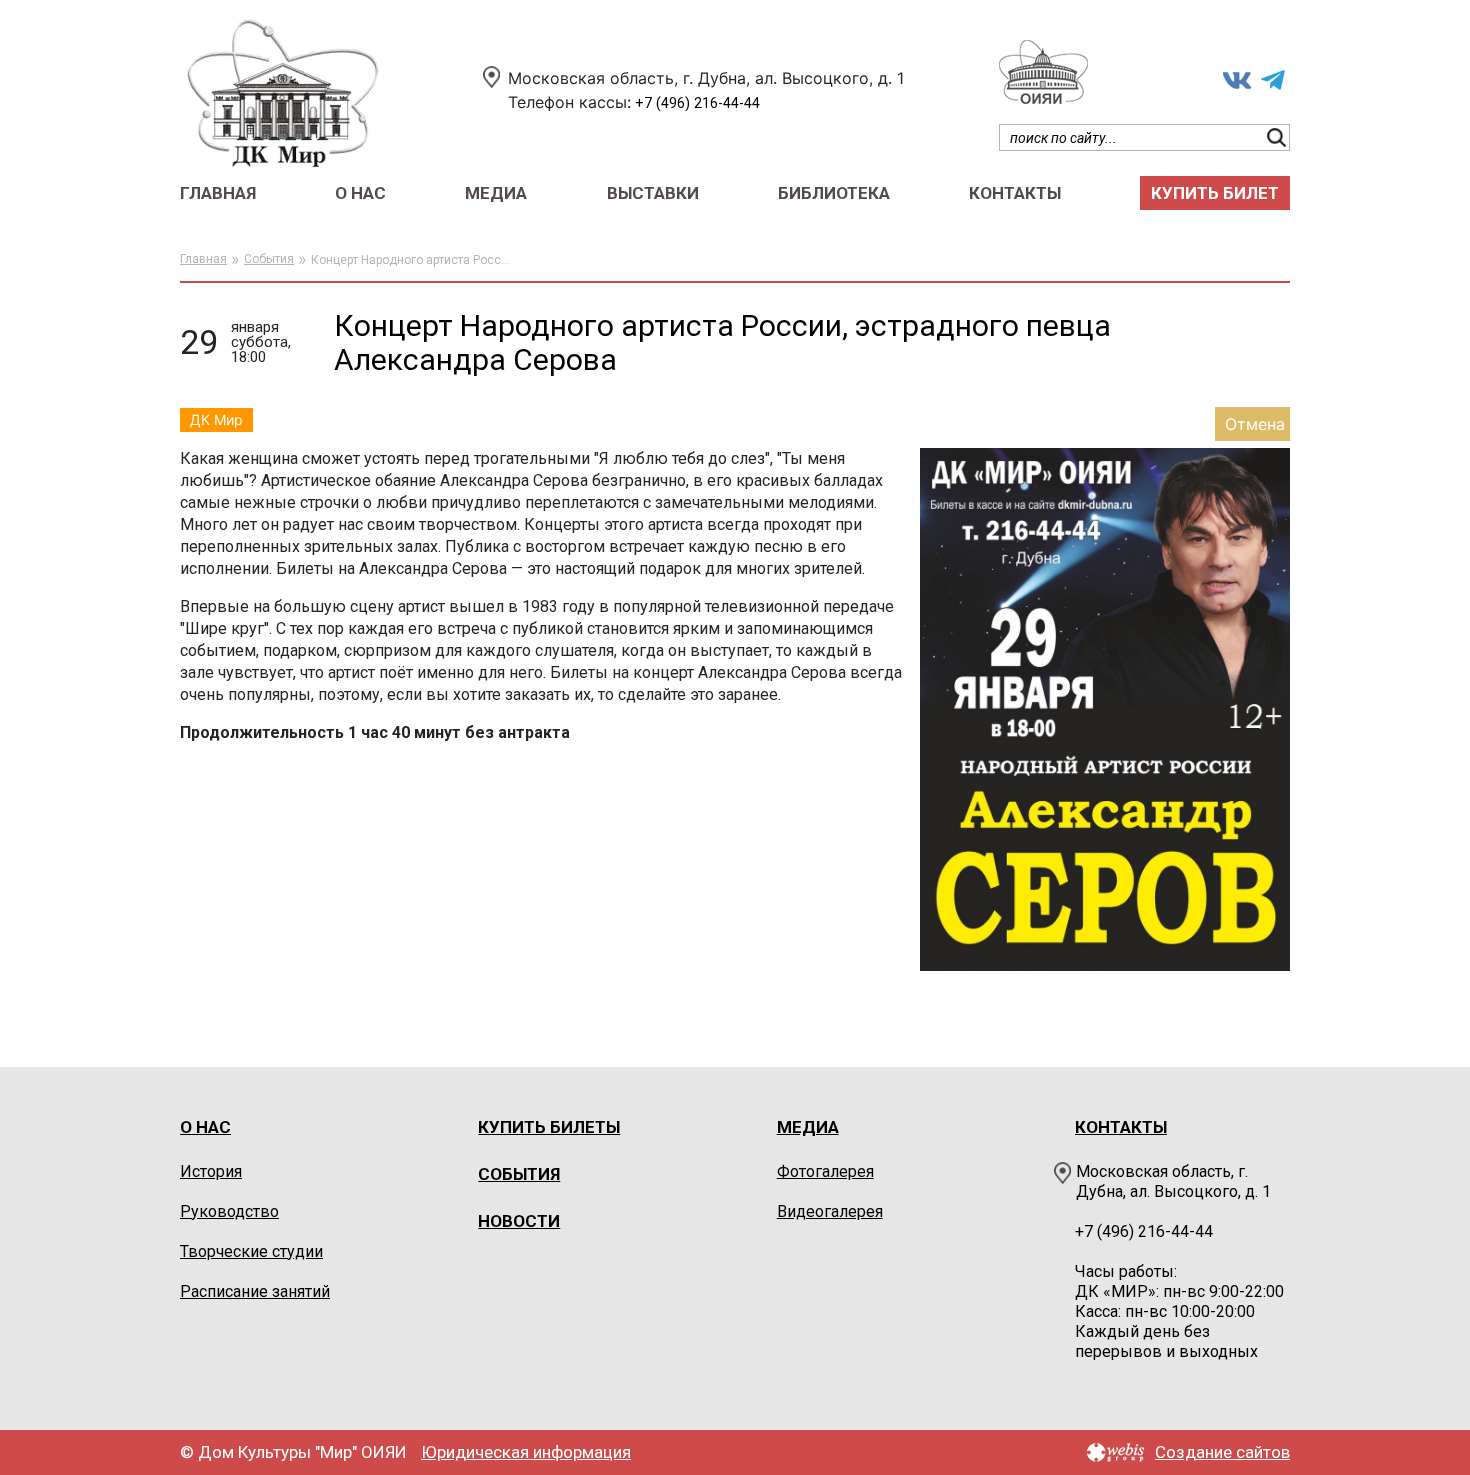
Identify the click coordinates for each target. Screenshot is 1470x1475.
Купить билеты (549, 1127)
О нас (360, 193)
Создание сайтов (1222, 1452)
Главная (218, 193)
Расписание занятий (255, 1291)
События (269, 259)
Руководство (229, 1211)
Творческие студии (251, 1251)
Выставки (653, 193)
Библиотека (834, 193)
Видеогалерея (830, 1211)
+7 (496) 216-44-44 (697, 103)
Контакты (1015, 193)
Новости (519, 1221)
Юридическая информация (526, 1452)
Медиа (496, 193)
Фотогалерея (825, 1171)
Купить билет (1215, 193)
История (211, 1171)
